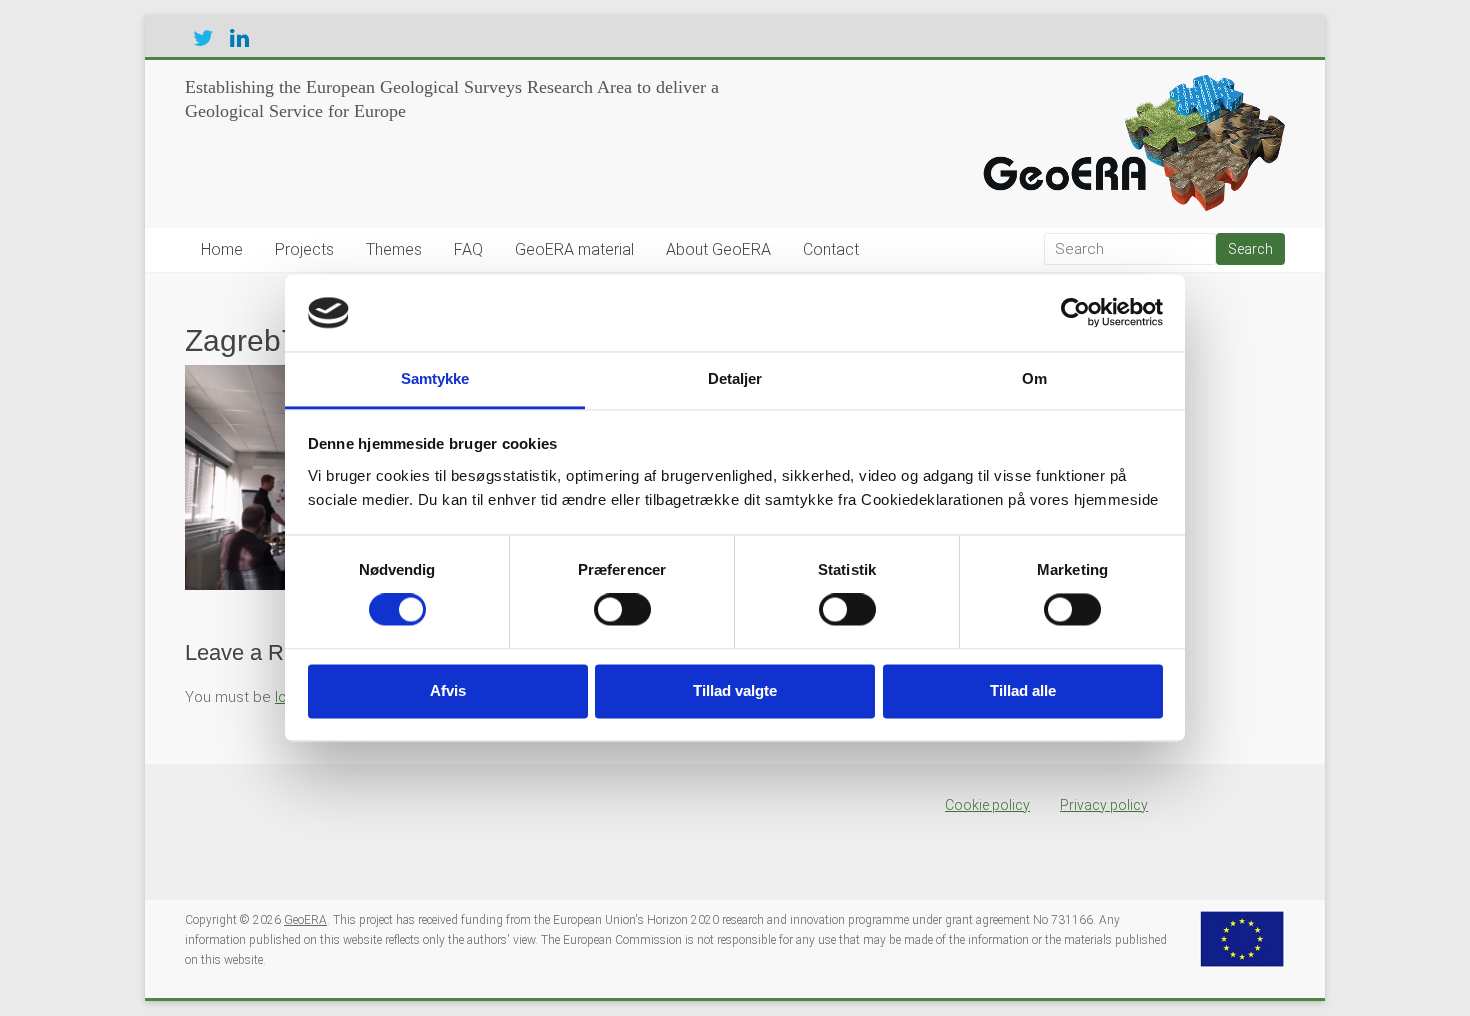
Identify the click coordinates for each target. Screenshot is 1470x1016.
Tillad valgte (735, 690)
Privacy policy (1104, 805)
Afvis (448, 690)
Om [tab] (1034, 378)
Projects (304, 249)
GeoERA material (574, 249)
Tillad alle (1023, 690)
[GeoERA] (1129, 85)
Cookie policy (987, 805)
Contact (831, 249)
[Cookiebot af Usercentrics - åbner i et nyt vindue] (1075, 313)
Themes (394, 249)
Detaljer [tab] (735, 378)
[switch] (622, 610)
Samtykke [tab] (435, 378)
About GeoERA (718, 249)
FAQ (468, 249)
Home (222, 249)
